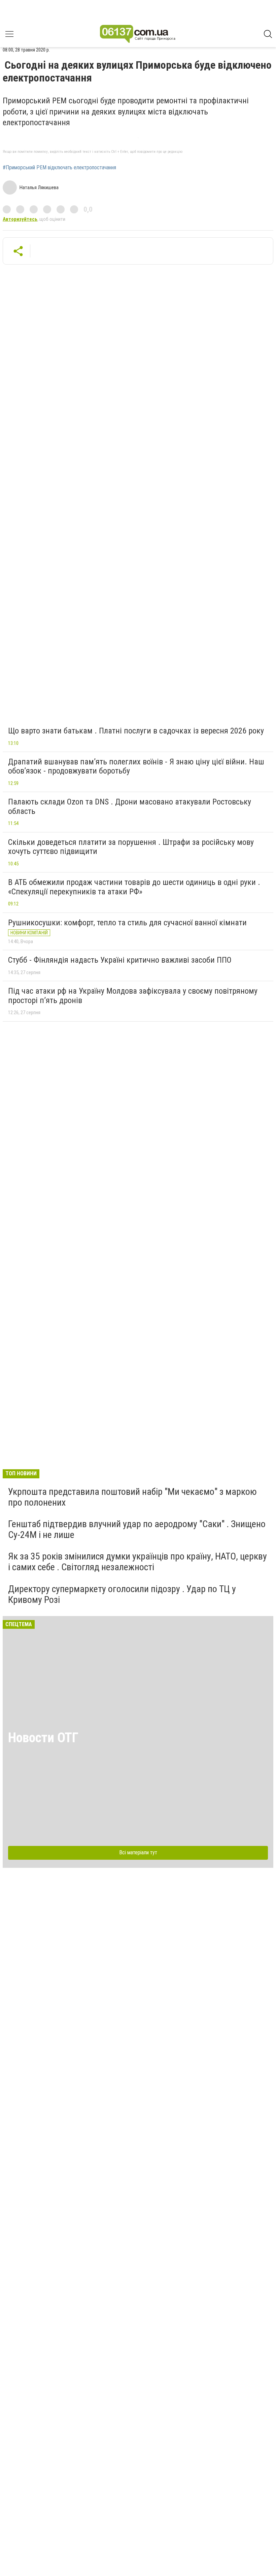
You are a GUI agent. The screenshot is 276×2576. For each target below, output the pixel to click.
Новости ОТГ (43, 1738)
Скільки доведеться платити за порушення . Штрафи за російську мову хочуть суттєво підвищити (131, 847)
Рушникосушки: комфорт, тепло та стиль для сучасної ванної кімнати (127, 923)
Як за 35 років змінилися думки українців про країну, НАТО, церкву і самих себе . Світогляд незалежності (137, 1562)
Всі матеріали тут (138, 1852)
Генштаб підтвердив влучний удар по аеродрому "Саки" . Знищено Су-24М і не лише (137, 1529)
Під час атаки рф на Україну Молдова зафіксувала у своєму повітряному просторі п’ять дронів (133, 996)
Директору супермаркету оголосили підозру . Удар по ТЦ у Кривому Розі (122, 1594)
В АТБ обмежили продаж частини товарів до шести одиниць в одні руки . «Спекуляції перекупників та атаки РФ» (134, 887)
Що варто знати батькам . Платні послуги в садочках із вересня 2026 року (136, 731)
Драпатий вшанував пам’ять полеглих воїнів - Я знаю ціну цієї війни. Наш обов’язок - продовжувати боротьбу (136, 766)
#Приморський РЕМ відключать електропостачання (59, 168)
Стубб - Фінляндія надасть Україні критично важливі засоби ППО (120, 960)
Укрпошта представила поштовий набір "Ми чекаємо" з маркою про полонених (132, 1497)
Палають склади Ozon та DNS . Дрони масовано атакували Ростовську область (130, 806)
